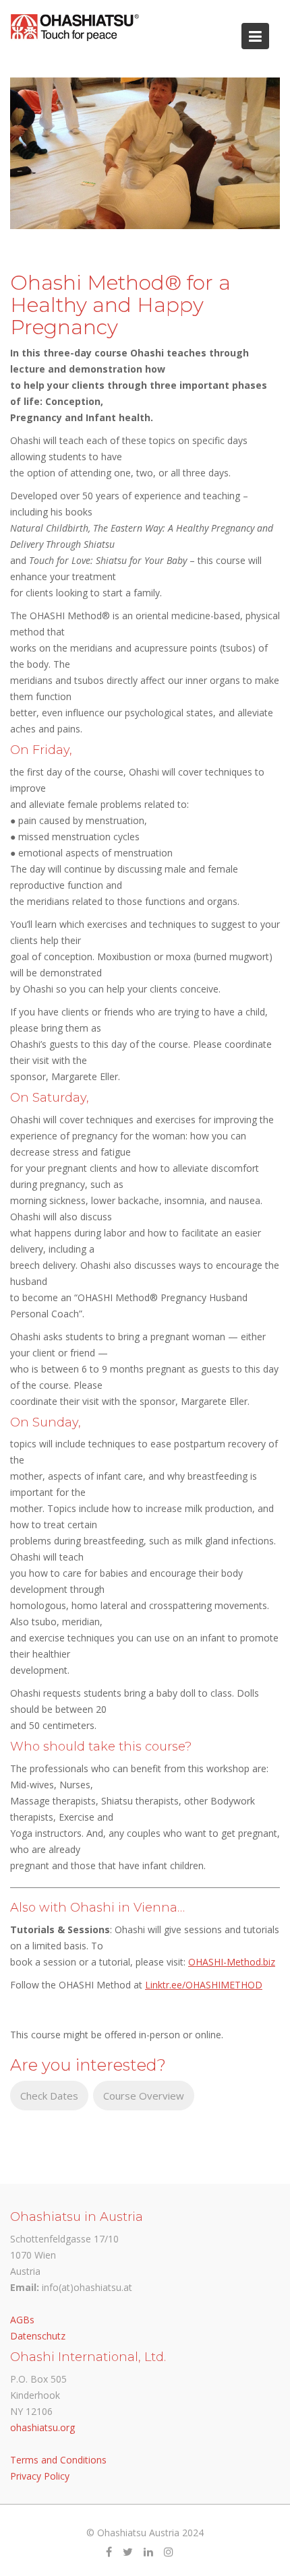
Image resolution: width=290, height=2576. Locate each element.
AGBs (22, 2320)
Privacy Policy (40, 2475)
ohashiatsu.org (42, 2427)
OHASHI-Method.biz (232, 1962)
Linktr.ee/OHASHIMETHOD (204, 1985)
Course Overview (144, 2096)
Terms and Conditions (58, 2459)
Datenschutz (38, 2336)
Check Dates (49, 2096)
